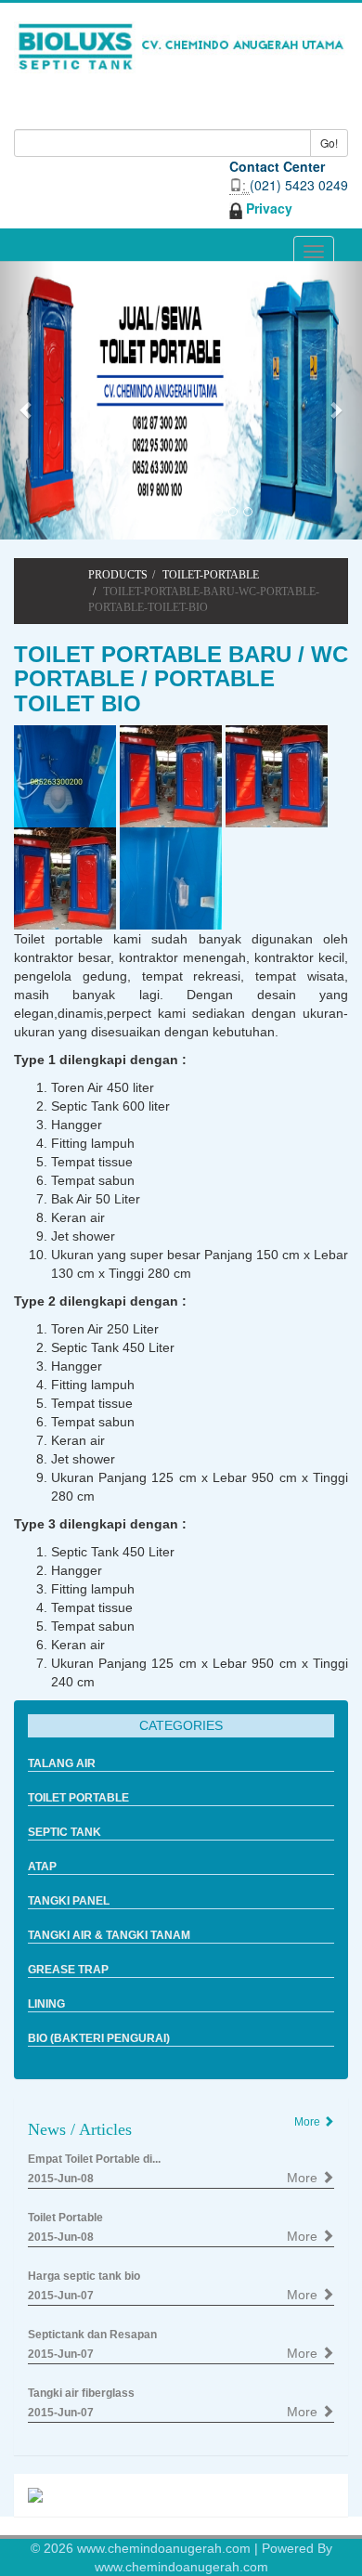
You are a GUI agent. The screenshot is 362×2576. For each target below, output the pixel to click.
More (304, 2178)
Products (118, 575)
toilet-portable (211, 575)
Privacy (267, 208)
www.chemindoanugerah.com (166, 2548)
